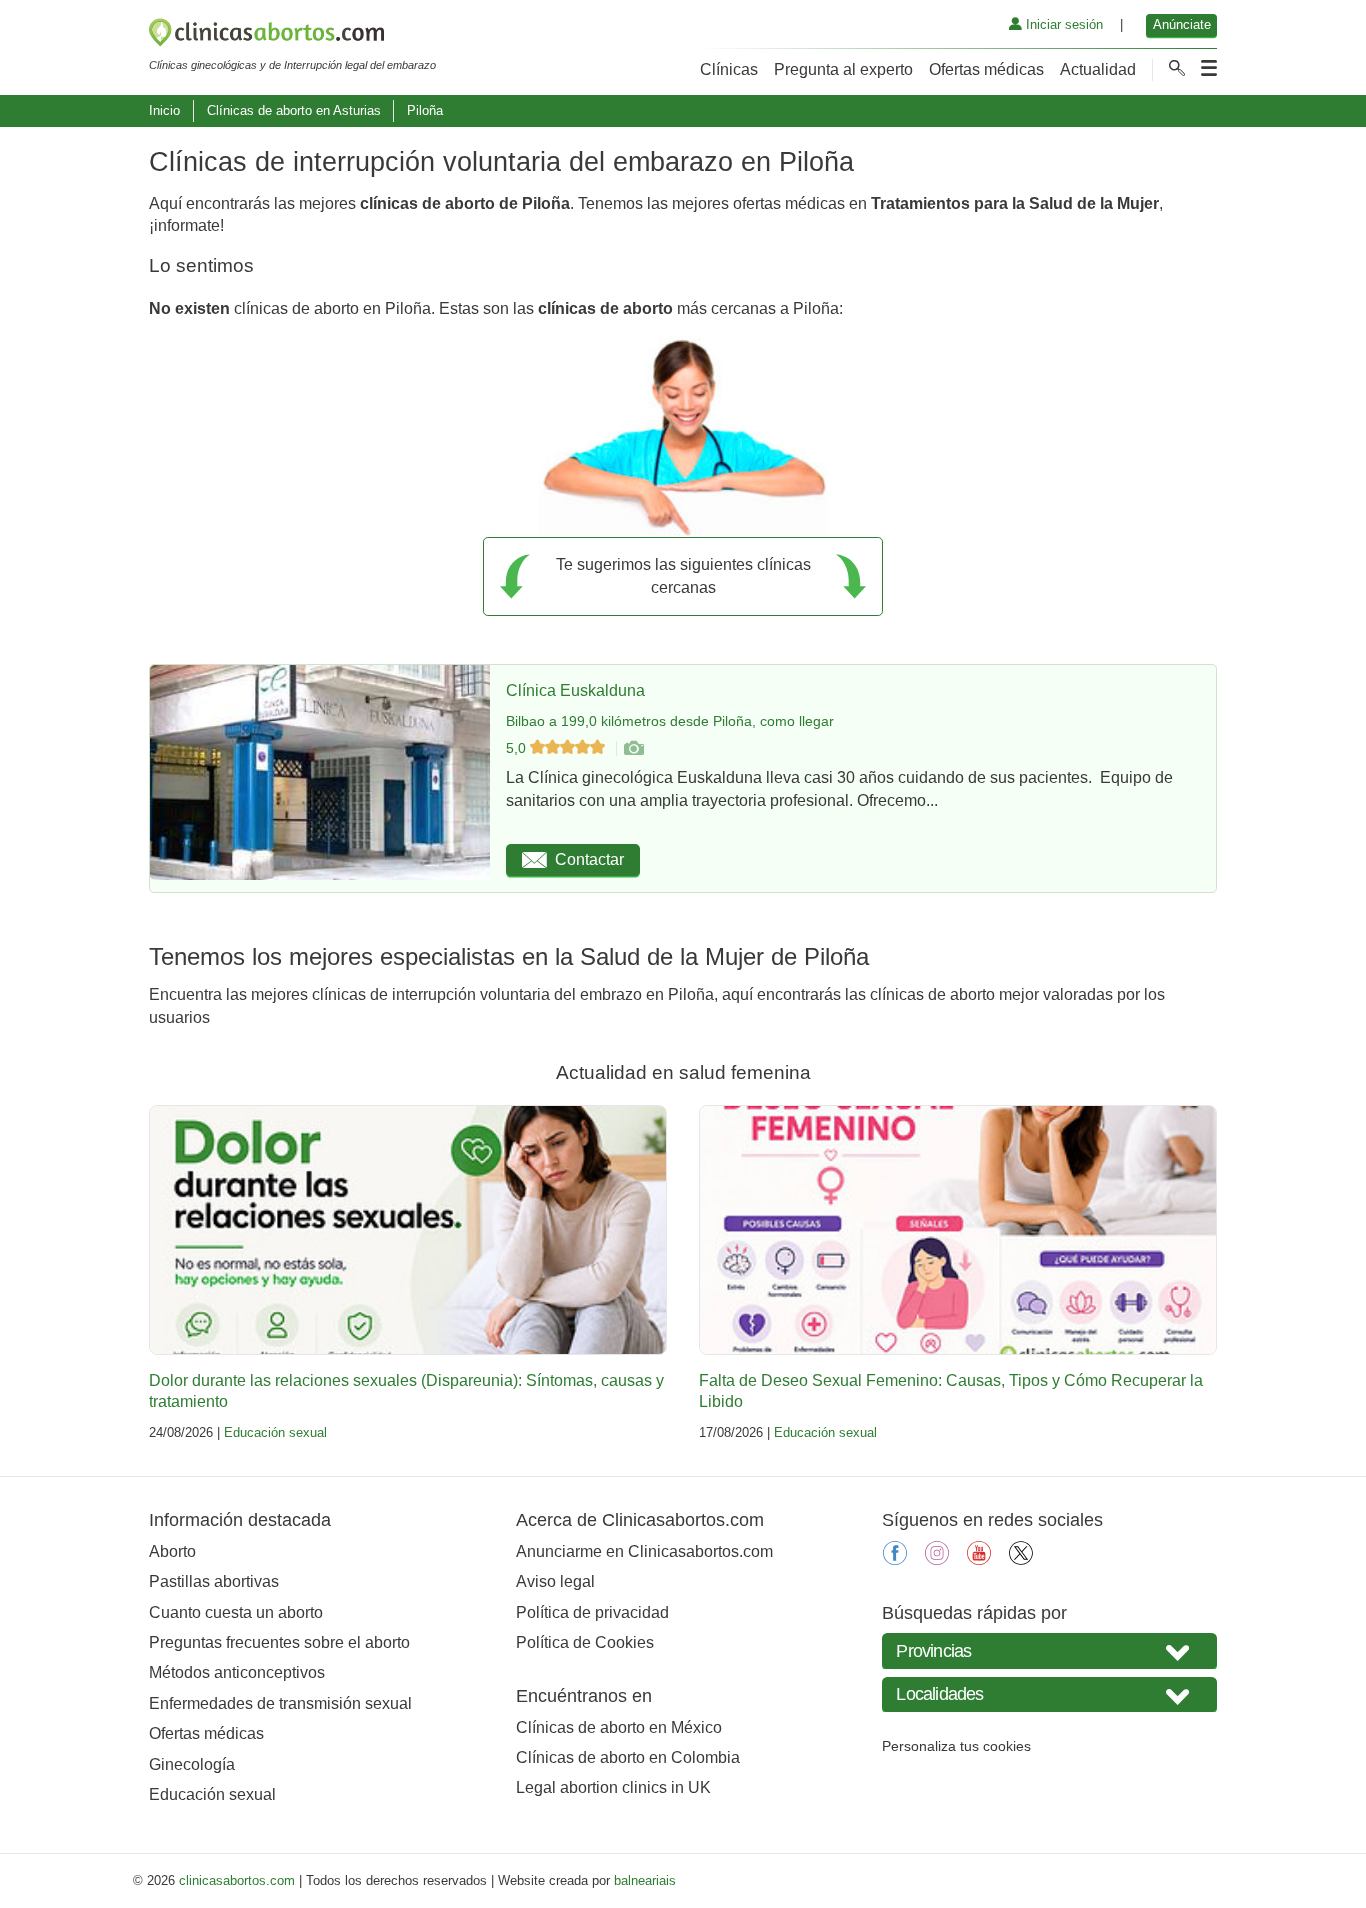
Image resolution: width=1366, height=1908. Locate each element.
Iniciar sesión (1062, 24)
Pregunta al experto (843, 69)
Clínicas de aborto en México (619, 1727)
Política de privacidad (592, 1612)
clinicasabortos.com (237, 1880)
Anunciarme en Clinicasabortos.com (644, 1551)
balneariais (645, 1880)
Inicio (164, 110)
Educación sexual (275, 1432)
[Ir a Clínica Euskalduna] (633, 748)
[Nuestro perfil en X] (1021, 1559)
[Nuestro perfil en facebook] (895, 1559)
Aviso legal (555, 1581)
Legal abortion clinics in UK (613, 1787)
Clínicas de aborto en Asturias (294, 110)
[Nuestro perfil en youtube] (979, 1559)
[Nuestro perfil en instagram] (937, 1559)
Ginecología (192, 1764)
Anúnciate (1182, 24)
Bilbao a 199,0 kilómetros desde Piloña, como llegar (670, 721)
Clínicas (729, 69)
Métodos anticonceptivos (237, 1672)
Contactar (589, 859)
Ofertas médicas (986, 69)
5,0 (518, 748)
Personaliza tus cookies (956, 1746)
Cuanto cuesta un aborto (236, 1612)
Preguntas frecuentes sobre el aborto (279, 1642)
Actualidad (1098, 69)
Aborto (172, 1551)
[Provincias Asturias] (1049, 1650)
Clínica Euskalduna (575, 690)
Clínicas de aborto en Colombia (628, 1757)
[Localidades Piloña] (1049, 1694)
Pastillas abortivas (214, 1581)
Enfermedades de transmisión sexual (280, 1703)
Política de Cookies (585, 1642)
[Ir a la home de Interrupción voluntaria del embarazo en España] (292, 36)
